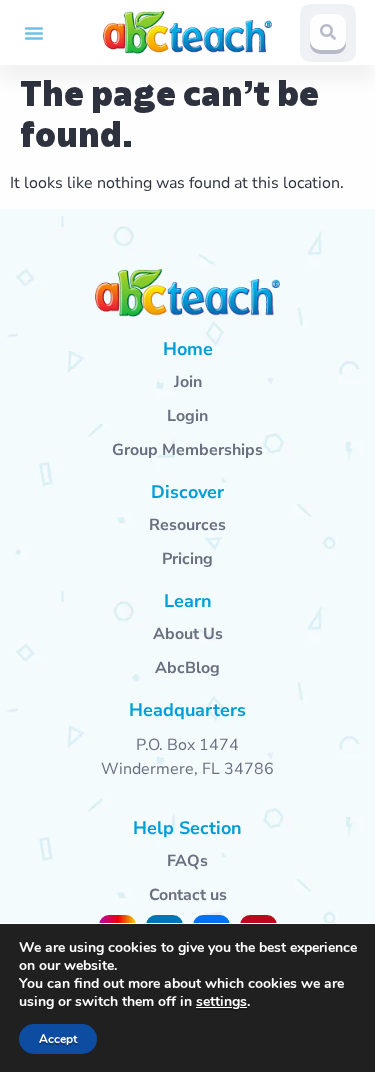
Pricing (187, 559)
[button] (34, 33)
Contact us (188, 895)
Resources (187, 525)
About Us (188, 634)
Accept (58, 1039)
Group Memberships (187, 450)
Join (188, 382)
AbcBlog (187, 668)
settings (221, 1002)
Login (187, 416)
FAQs (187, 861)
